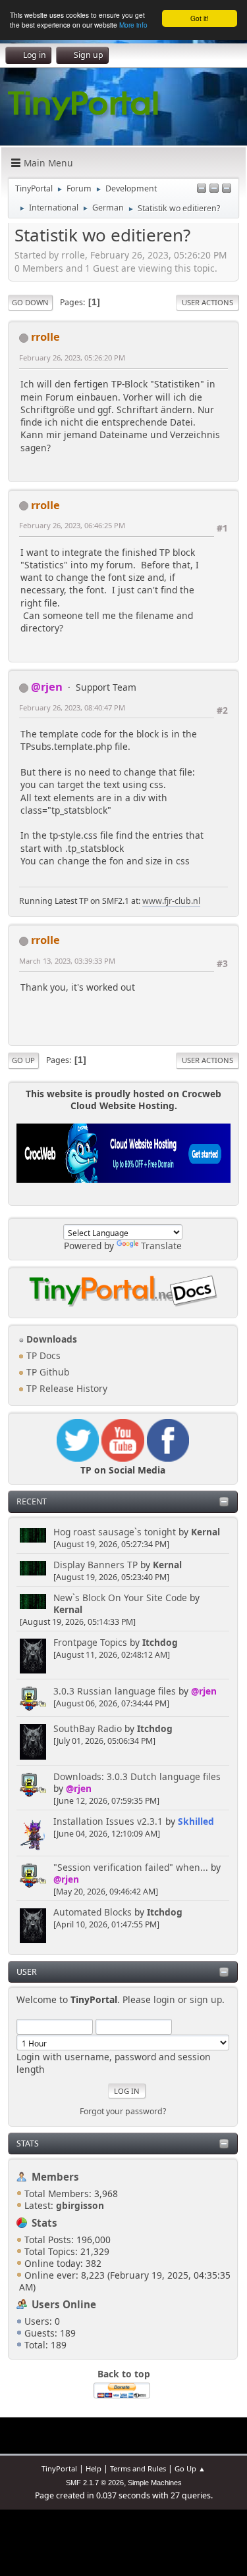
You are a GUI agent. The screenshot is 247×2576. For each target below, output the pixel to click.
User (27, 1972)
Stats (28, 2143)
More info (133, 25)
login (164, 1999)
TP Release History (66, 1388)
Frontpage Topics (90, 1642)
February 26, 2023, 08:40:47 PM (72, 707)
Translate (161, 1246)
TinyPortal (59, 2468)
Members (55, 2177)
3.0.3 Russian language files (115, 1691)
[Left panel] (202, 189)
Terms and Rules (138, 2468)
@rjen (204, 1691)
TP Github (46, 1372)
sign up (206, 1999)
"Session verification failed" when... (131, 1867)
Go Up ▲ (190, 2468)
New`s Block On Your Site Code (120, 1598)
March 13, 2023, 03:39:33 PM (67, 961)
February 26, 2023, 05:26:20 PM (72, 358)
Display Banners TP (96, 1565)
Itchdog (160, 1642)
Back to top (124, 2374)
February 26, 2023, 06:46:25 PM (72, 525)
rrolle (45, 336)
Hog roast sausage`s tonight (115, 1532)
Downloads (50, 1339)
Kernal (206, 1532)
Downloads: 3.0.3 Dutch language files (137, 1776)
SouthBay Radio (88, 1728)
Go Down (30, 302)
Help (94, 2468)
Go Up (23, 1060)
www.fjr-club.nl (171, 901)
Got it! (200, 18)
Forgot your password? (123, 2111)
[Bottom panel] (227, 189)
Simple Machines (155, 2483)
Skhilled (196, 1821)
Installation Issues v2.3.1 (108, 1821)
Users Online (64, 2304)
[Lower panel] (214, 189)
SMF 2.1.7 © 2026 (95, 2483)
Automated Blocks (93, 1912)
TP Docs (42, 1355)
